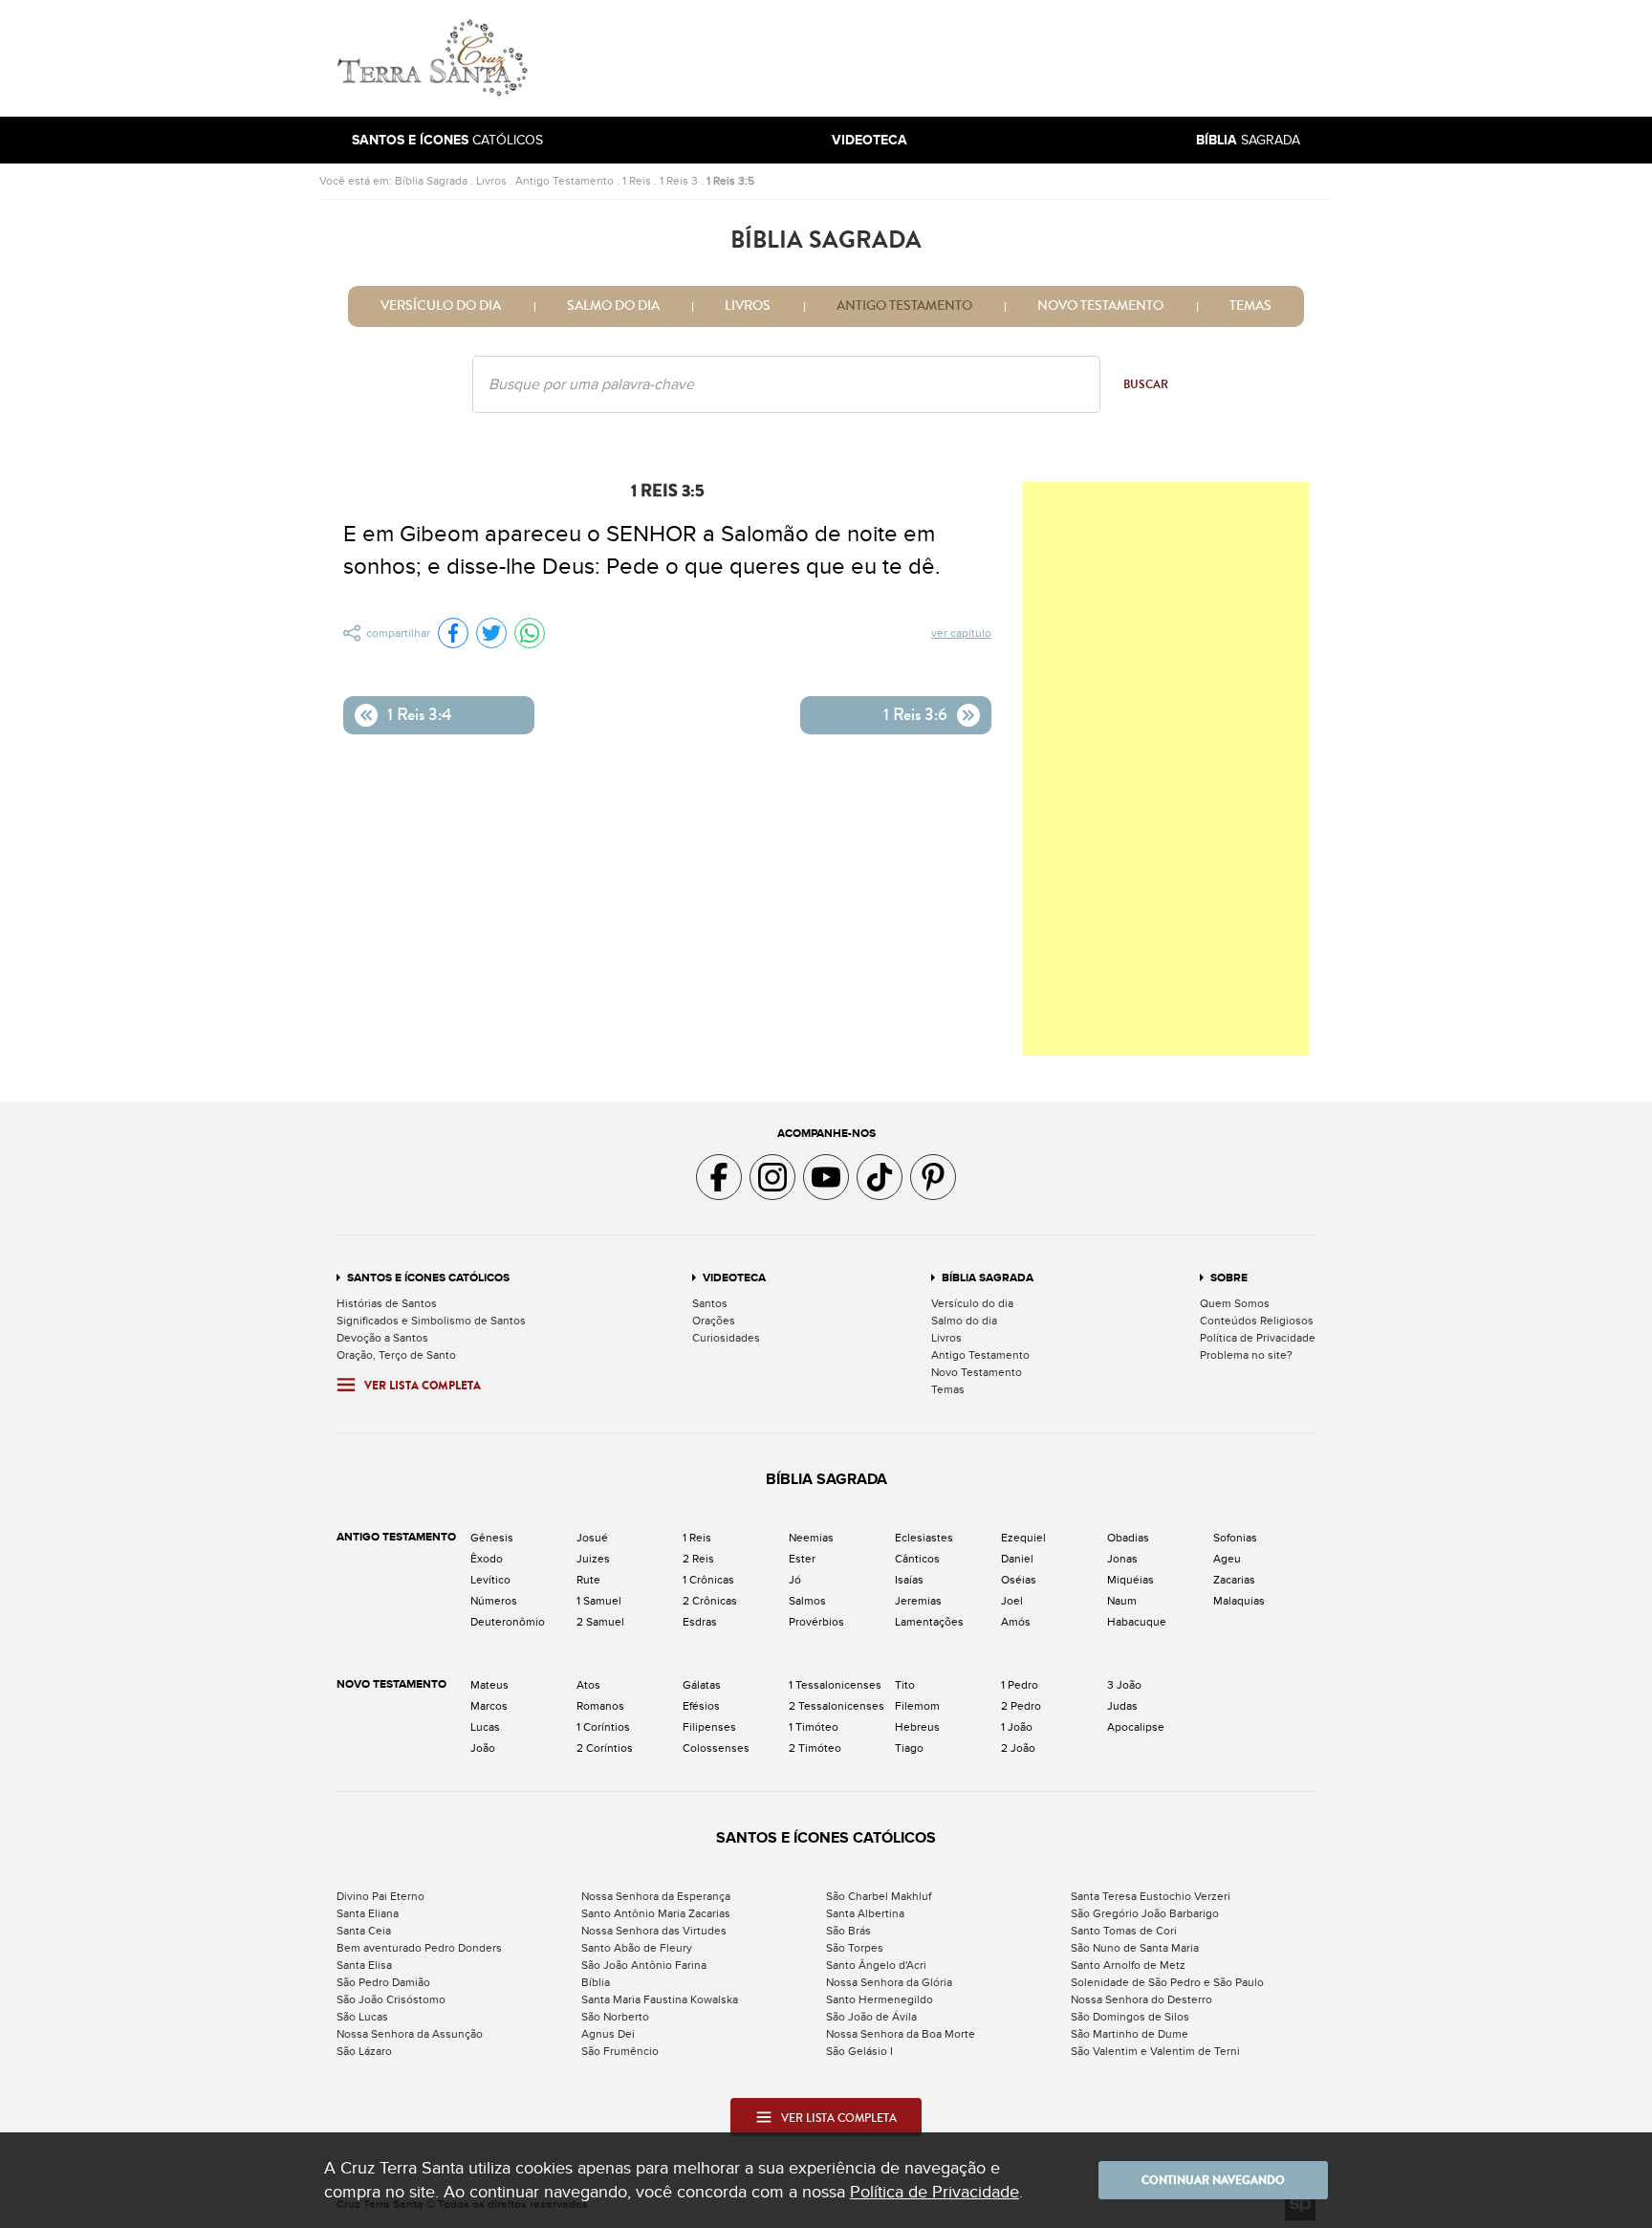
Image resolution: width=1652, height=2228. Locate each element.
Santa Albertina (865, 1913)
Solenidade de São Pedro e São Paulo (1167, 1982)
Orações (714, 1321)
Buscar (1146, 384)
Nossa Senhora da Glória (889, 1982)
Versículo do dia (441, 306)
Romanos (600, 1706)
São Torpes (855, 1948)
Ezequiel (1023, 1538)
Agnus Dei (608, 2034)
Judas (1122, 1706)
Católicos (447, 140)
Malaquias (1239, 1601)
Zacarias (1234, 1580)
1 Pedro (1020, 1685)
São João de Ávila (871, 2017)
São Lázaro (364, 2051)
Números (494, 1601)
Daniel (1017, 1559)
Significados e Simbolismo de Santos (431, 1321)
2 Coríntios (605, 1748)
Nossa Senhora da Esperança (656, 1896)
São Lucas (362, 2017)
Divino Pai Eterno (380, 1896)
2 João (1018, 1748)
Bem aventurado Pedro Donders (419, 1948)
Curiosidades (726, 1338)
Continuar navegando (1213, 2180)
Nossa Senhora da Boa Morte (901, 2034)
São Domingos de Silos (1130, 2017)
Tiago (909, 1748)
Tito (905, 1685)
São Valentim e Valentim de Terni (1155, 2051)
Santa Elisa (364, 1965)
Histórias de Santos (387, 1303)
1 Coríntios (603, 1727)
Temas (1250, 306)
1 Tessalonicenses (835, 1685)
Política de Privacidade (1258, 1338)
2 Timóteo (815, 1748)
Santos (710, 1303)
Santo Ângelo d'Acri (876, 1965)
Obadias (1128, 1538)
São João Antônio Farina (644, 1965)
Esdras (700, 1622)
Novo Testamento (1100, 306)
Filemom (917, 1706)
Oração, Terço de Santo (396, 1355)
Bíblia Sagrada (431, 181)
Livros (491, 181)
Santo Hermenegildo (880, 1999)
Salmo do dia (613, 306)
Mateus (489, 1685)
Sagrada (1248, 140)
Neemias (811, 1538)
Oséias (1019, 1580)
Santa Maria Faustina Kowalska (660, 1999)
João (483, 1748)
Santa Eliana (368, 1913)
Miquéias (1130, 1580)
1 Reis (637, 181)
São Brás (848, 1931)
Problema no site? (1246, 1355)
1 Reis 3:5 (730, 181)
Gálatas (702, 1685)
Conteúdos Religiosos (1257, 1321)
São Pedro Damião (383, 1982)
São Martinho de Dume (1130, 2034)
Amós (1016, 1622)
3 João (1124, 1685)
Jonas (1122, 1559)
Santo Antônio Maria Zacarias (656, 1913)
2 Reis (698, 1559)
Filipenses (709, 1727)
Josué (592, 1538)
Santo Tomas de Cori (1124, 1931)
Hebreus (917, 1727)
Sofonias (1235, 1538)
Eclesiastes (924, 1538)
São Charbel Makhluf (879, 1896)
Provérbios (816, 1622)
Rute (588, 1580)
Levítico (490, 1580)
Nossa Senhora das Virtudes (654, 1931)
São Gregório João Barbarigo (1145, 1913)
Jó (795, 1580)
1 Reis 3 (679, 181)
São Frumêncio (620, 2051)
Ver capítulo (961, 633)
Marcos (489, 1706)
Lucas (485, 1727)
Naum (1122, 1601)
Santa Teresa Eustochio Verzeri (1151, 1896)
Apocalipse (1136, 1727)
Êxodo (487, 1559)
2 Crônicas (710, 1601)
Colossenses (716, 1748)
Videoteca (734, 1278)
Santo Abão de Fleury (637, 1948)
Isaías (909, 1580)
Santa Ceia (364, 1931)
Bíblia (596, 1982)
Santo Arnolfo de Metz (1128, 1965)
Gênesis (492, 1538)
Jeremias (918, 1601)
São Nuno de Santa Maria (1135, 1948)
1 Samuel (599, 1601)
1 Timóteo (814, 1727)
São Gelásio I (859, 2051)
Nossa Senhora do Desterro (1141, 1999)
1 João (1017, 1727)
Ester (802, 1559)
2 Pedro (1021, 1706)
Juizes (593, 1559)
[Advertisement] (955, 58)
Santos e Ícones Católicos (428, 1278)
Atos (588, 1685)
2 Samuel (600, 1622)
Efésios (701, 1706)
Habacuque (1137, 1622)
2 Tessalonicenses (837, 1706)
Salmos (807, 1601)
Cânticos (917, 1559)
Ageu (1227, 1559)
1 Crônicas (708, 1580)
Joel (1012, 1601)
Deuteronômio (508, 1622)
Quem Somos (1235, 1303)
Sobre (1229, 1278)
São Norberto (615, 2017)
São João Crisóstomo (391, 1999)
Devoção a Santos (382, 1338)
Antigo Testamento (565, 181)
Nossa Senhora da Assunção (410, 2034)
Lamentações (929, 1622)
